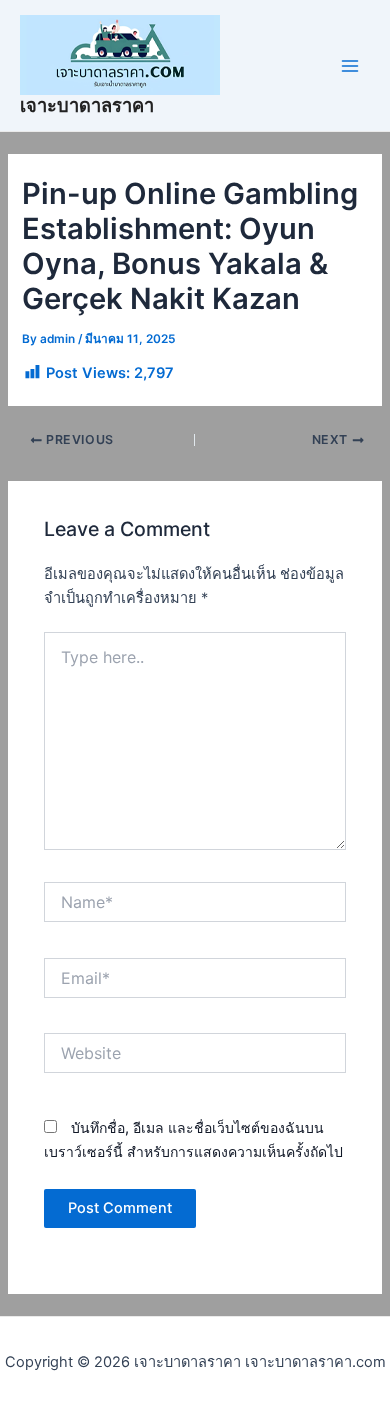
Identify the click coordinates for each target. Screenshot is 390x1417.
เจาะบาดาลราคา (87, 105)
